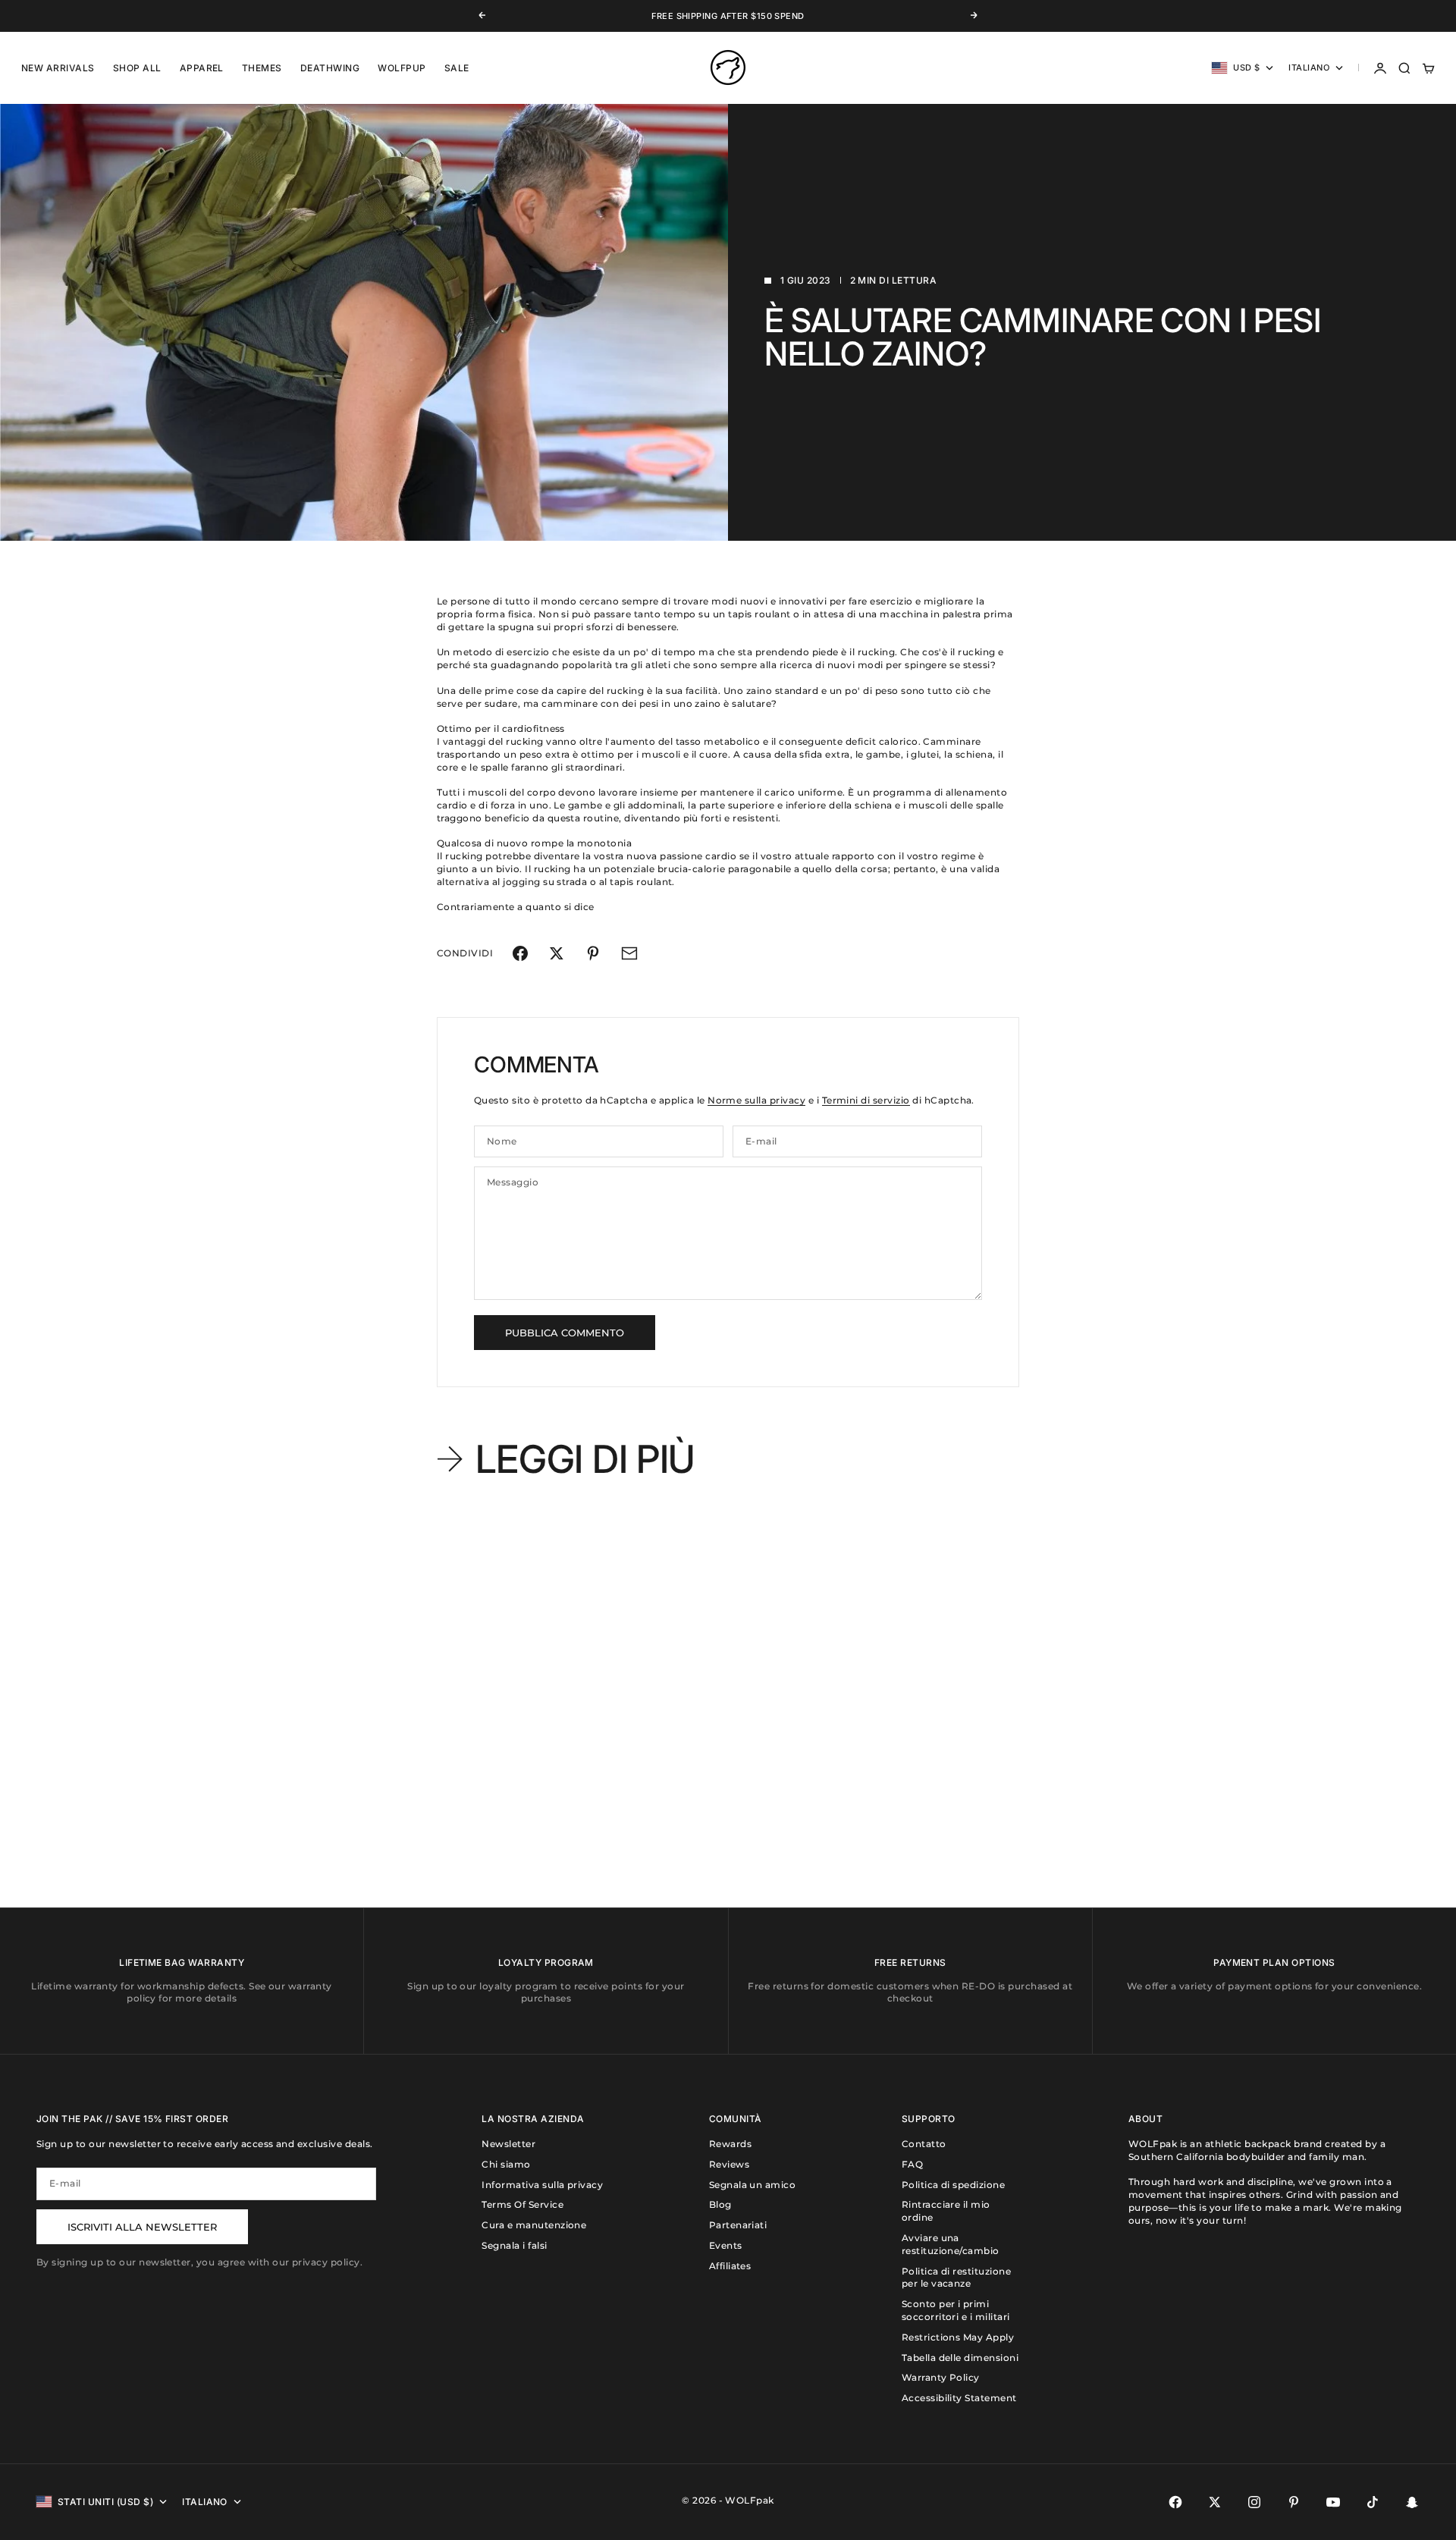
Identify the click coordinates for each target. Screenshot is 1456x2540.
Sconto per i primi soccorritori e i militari (956, 2310)
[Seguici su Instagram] (1254, 2502)
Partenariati (738, 2225)
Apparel (202, 68)
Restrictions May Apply (958, 2337)
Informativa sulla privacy (542, 2185)
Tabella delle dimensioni (960, 2358)
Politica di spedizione (954, 2185)
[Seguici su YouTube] (1333, 2502)
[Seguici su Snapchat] (1412, 2502)
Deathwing (330, 68)
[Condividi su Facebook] (520, 953)
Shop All (137, 68)
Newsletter (508, 2144)
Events (726, 2245)
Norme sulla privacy (756, 1100)
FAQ (912, 2164)
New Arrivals (58, 68)
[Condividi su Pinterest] (593, 953)
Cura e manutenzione (534, 2225)
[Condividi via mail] (629, 953)
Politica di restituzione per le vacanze (957, 2278)
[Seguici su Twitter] (1215, 2502)
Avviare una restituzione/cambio (951, 2244)
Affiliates (730, 2266)
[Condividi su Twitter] (557, 953)
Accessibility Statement (959, 2398)
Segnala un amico (753, 2185)
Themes (262, 68)
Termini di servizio (866, 1100)
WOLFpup (402, 68)
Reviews (729, 2164)
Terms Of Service (522, 2204)
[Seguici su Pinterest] (1294, 2502)
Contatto (924, 2144)
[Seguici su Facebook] (1175, 2502)
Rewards (730, 2144)
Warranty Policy (941, 2377)
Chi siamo (506, 2164)
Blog (720, 2204)
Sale (457, 68)
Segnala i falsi (514, 2245)
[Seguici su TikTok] (1373, 2502)
